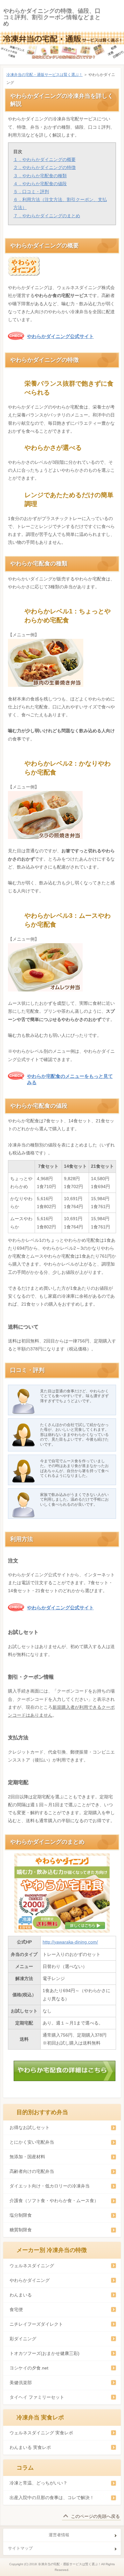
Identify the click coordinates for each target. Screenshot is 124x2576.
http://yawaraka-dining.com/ (70, 1942)
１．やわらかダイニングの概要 (45, 159)
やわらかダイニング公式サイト (60, 336)
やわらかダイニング (30, 2280)
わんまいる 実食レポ (30, 2447)
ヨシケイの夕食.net (29, 2368)
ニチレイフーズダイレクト (36, 2324)
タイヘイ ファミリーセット (37, 2397)
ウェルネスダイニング (32, 2266)
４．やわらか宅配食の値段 (40, 184)
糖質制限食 (21, 2230)
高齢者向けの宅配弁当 (32, 2171)
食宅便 (16, 2309)
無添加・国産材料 (27, 2157)
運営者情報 (59, 2535)
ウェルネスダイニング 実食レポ (41, 2433)
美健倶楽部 (21, 2383)
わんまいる (21, 2295)
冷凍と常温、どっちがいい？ (38, 2483)
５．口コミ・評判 (31, 192)
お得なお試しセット (30, 2127)
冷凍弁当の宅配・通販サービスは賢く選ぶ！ (45, 75)
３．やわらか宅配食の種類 (40, 176)
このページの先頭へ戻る (95, 2516)
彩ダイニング (23, 2339)
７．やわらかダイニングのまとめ (47, 216)
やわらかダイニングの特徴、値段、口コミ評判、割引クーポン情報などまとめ (52, 17)
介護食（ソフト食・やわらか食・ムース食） (54, 2201)
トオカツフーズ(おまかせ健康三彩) (45, 2353)
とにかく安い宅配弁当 (32, 2142)
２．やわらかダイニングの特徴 (45, 167)
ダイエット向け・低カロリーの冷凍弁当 (50, 2186)
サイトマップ (20, 2548)
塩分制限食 (21, 2215)
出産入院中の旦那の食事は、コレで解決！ (52, 2498)
